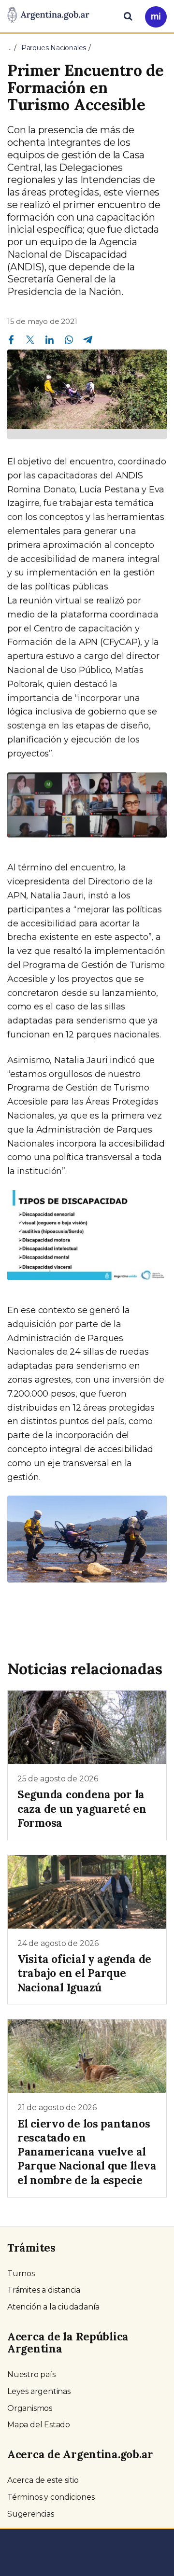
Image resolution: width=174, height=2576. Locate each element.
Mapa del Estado (39, 2425)
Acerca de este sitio (43, 2480)
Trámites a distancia (44, 2290)
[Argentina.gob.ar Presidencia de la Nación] (48, 15)
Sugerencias (31, 2514)
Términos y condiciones (51, 2497)
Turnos (21, 2274)
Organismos (30, 2408)
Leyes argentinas (39, 2391)
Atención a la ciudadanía (53, 2307)
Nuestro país (31, 2374)
